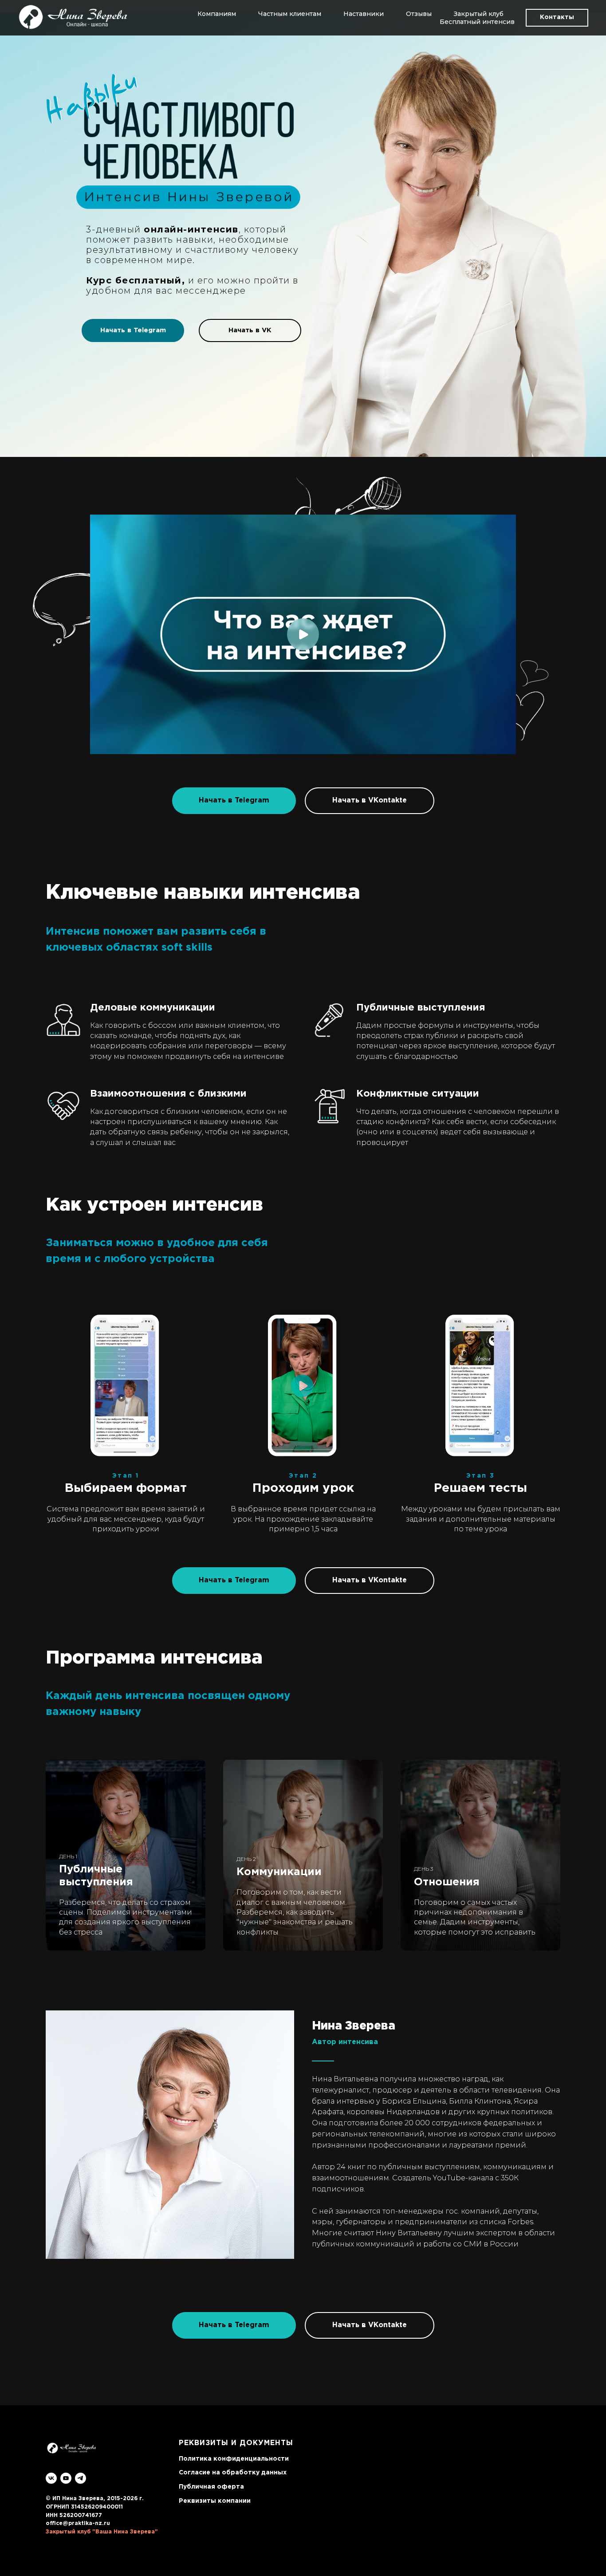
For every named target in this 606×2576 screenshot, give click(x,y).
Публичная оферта (211, 2487)
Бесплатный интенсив (477, 22)
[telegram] (81, 2478)
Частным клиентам (290, 14)
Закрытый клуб (479, 14)
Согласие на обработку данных (233, 2473)
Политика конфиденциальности (234, 2459)
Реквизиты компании (215, 2501)
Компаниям (217, 14)
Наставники (364, 14)
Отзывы (419, 14)
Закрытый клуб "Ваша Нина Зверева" (102, 2532)
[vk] (51, 2478)
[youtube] (66, 2478)
